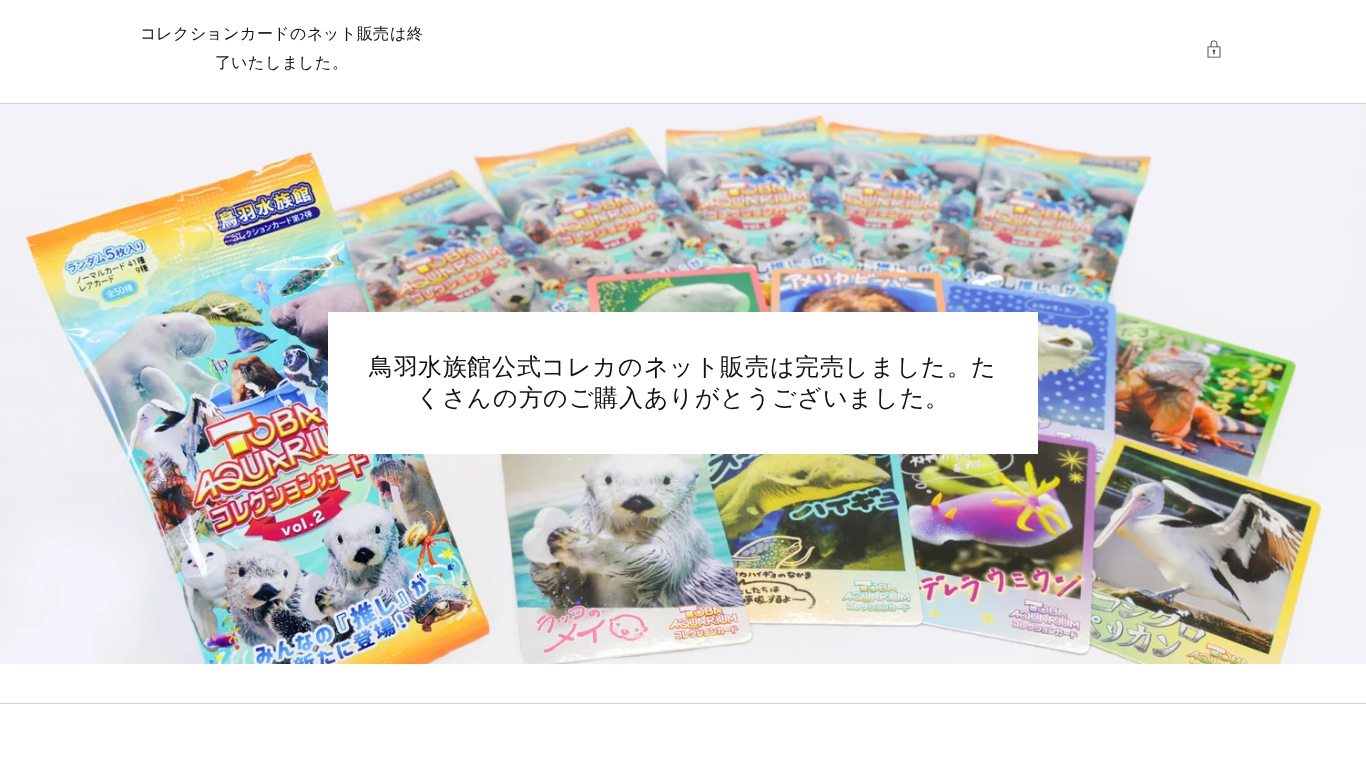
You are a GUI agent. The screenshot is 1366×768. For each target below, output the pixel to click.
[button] (1219, 49)
